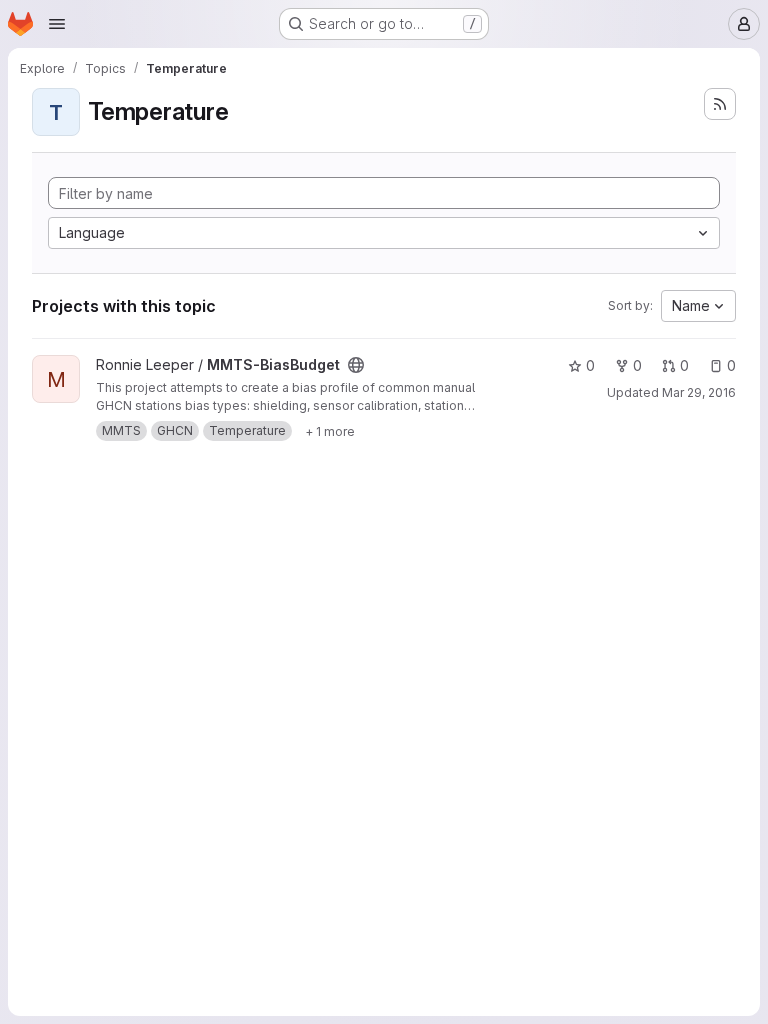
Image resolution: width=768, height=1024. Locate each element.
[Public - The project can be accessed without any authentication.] (356, 365)
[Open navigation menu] (57, 24)
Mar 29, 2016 (699, 392)
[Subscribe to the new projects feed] (720, 104)
